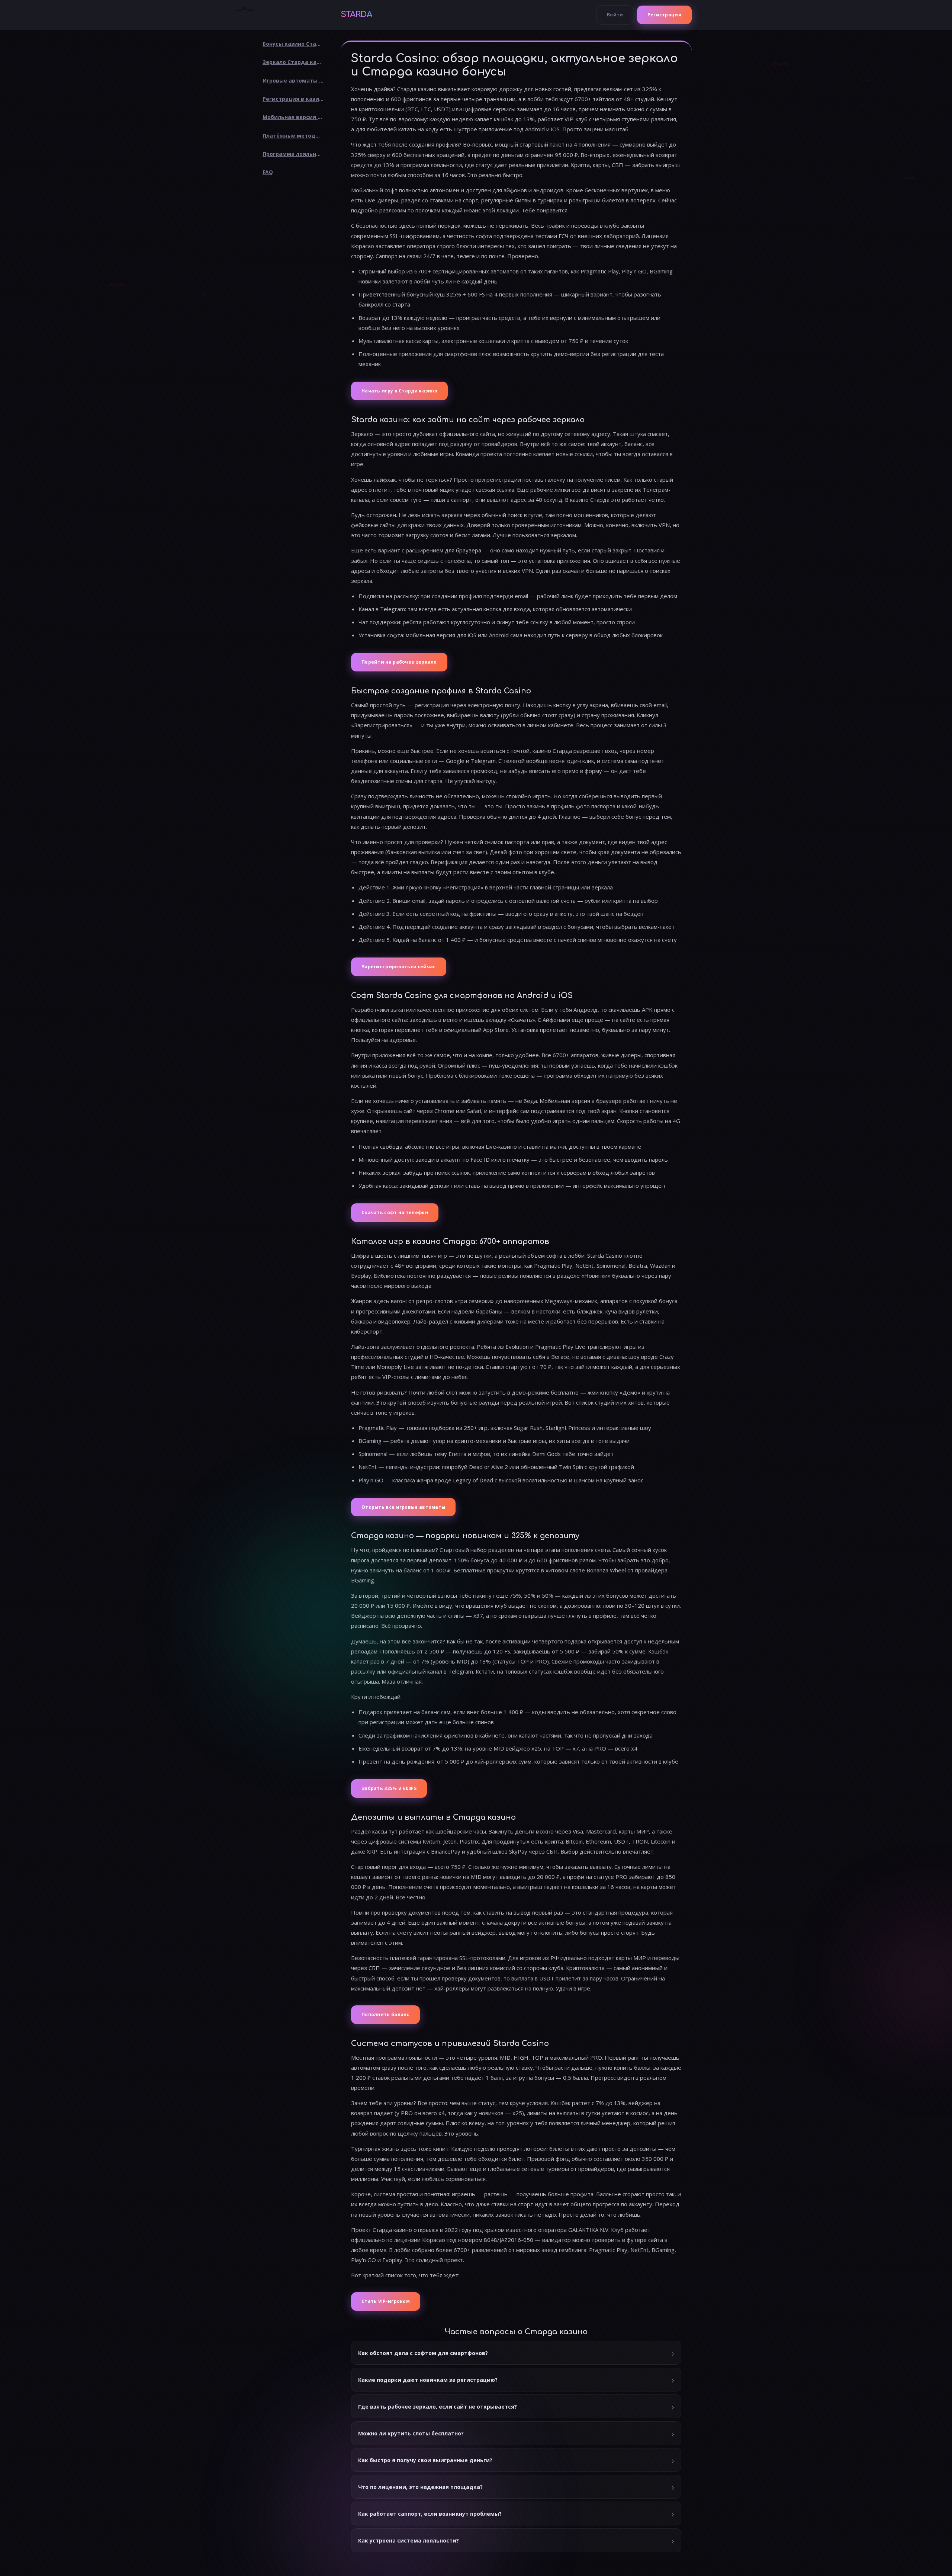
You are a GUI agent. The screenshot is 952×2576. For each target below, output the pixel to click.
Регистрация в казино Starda (296, 99)
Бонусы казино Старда (295, 44)
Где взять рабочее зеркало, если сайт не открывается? (438, 2407)
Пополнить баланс (385, 2014)
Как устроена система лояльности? (409, 2540)
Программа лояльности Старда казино (296, 154)
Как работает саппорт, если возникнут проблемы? (430, 2514)
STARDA (356, 15)
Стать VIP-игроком (386, 2301)
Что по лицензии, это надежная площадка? (420, 2487)
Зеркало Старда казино (296, 62)
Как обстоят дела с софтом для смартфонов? (423, 2353)
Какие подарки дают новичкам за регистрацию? (428, 2380)
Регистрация (664, 15)
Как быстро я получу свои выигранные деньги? (425, 2460)
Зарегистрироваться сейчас (399, 967)
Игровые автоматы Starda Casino (296, 81)
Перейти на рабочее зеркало (399, 662)
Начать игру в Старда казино (399, 391)
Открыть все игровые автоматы (403, 1507)
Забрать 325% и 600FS (389, 1788)
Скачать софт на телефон (395, 1212)
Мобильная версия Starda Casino (296, 117)
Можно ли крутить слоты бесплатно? (411, 2433)
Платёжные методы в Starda (296, 136)
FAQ (268, 172)
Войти (615, 15)
